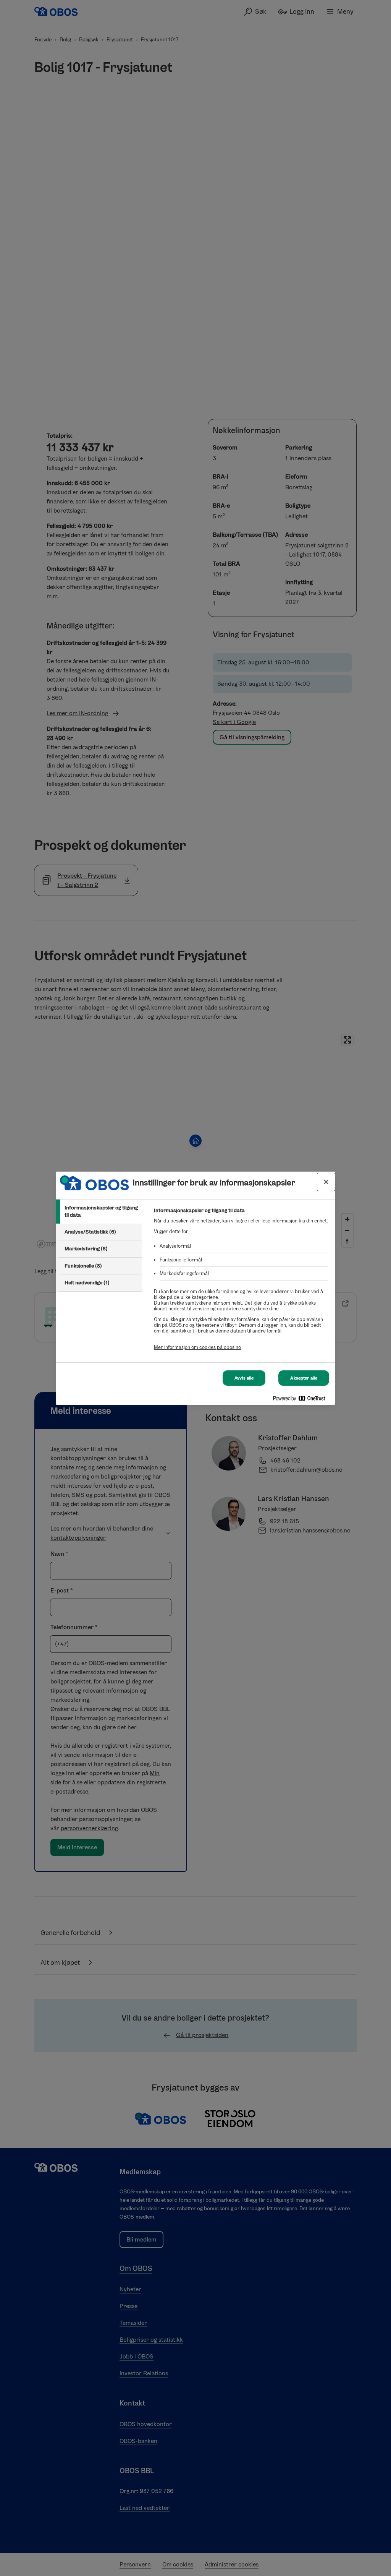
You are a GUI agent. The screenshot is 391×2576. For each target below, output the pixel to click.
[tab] (99, 1212)
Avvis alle (244, 1378)
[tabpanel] (241, 1283)
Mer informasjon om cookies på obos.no (197, 1347)
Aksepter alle (304, 1378)
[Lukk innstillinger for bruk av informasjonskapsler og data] (326, 1182)
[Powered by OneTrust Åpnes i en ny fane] (302, 1400)
